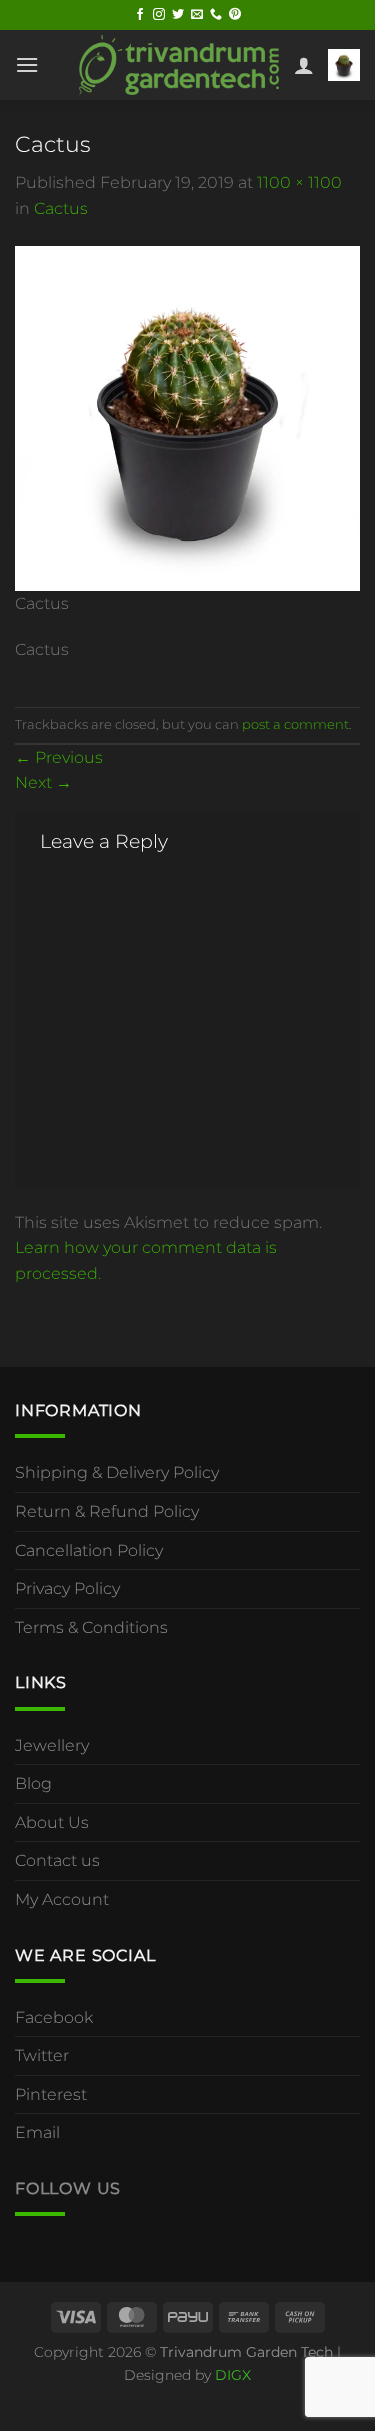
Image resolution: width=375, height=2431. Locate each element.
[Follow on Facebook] (140, 15)
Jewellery (52, 1745)
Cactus (61, 208)
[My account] (304, 65)
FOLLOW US (68, 2188)
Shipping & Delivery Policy (117, 1472)
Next (43, 782)
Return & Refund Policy (107, 1511)
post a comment (295, 724)
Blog (33, 1783)
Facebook (54, 2017)
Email (37, 2132)
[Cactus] (187, 416)
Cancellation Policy (89, 1550)
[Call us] (216, 15)
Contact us (57, 1860)
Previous (59, 757)
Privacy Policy (67, 1588)
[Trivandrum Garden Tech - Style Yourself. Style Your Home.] (179, 64)
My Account (62, 1899)
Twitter (42, 2055)
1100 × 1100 (299, 182)
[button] (27, 64)
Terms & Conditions (91, 1627)
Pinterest (51, 2094)
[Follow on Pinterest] (235, 15)
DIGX (233, 2375)
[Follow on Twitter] (178, 15)
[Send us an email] (197, 15)
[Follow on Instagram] (159, 15)
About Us (52, 1822)
